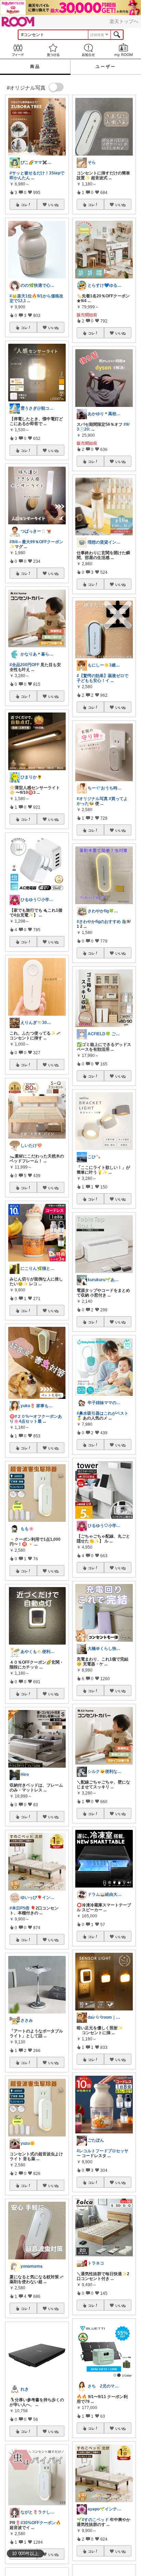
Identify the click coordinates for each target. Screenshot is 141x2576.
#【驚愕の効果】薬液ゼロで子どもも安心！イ (102, 678)
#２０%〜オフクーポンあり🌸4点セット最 (36, 1419)
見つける (53, 50)
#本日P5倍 (20, 1908)
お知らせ (88, 50)
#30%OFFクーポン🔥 (41, 2523)
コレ (24, 205)
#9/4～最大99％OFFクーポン (36, 542)
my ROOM (123, 50)
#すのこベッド (95, 2520)
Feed (18, 50)
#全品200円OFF (24, 665)
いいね (53, 205)
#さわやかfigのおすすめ (99, 922)
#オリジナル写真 (92, 799)
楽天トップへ (124, 21)
